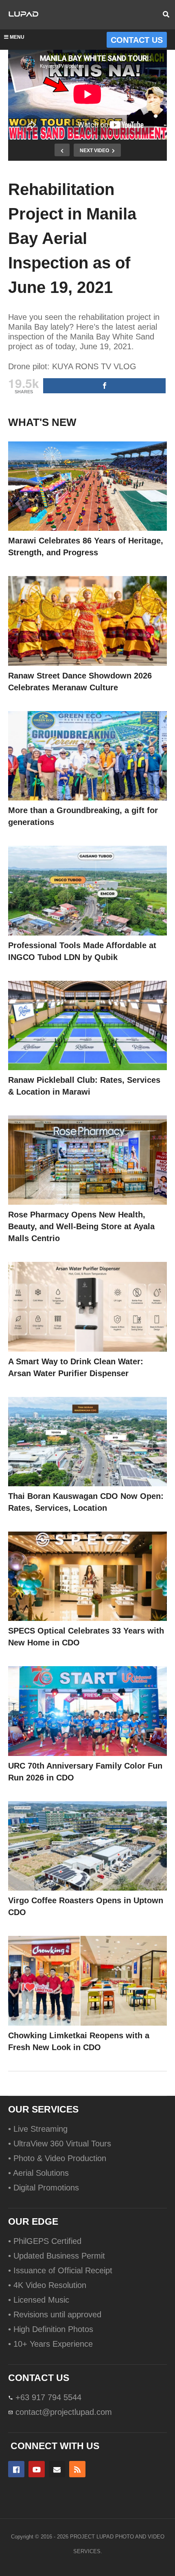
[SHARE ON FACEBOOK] (104, 386)
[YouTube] (37, 2469)
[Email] (57, 2469)
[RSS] (77, 2469)
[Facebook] (16, 2469)
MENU (17, 37)
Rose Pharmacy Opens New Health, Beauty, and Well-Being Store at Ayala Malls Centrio (81, 1226)
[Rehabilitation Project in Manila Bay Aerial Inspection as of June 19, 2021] (87, 486)
